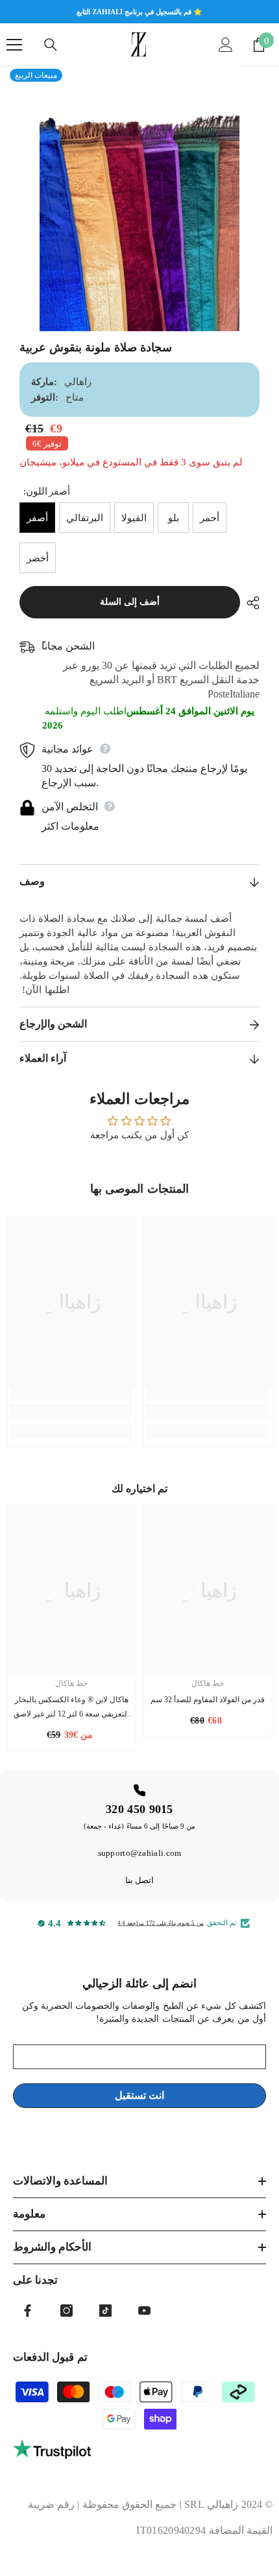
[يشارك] (250, 603)
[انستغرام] (67, 2311)
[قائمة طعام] (14, 45)
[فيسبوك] (28, 2311)
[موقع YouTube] (144, 2311)
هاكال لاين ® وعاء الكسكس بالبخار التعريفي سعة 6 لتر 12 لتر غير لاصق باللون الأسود (71, 1708)
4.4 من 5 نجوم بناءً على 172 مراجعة (161, 1923)
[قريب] (51, 45)
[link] (71, 1411)
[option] (139, 198)
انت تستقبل (139, 2095)
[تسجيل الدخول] (226, 45)
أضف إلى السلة (130, 602)
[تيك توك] (105, 2311)
